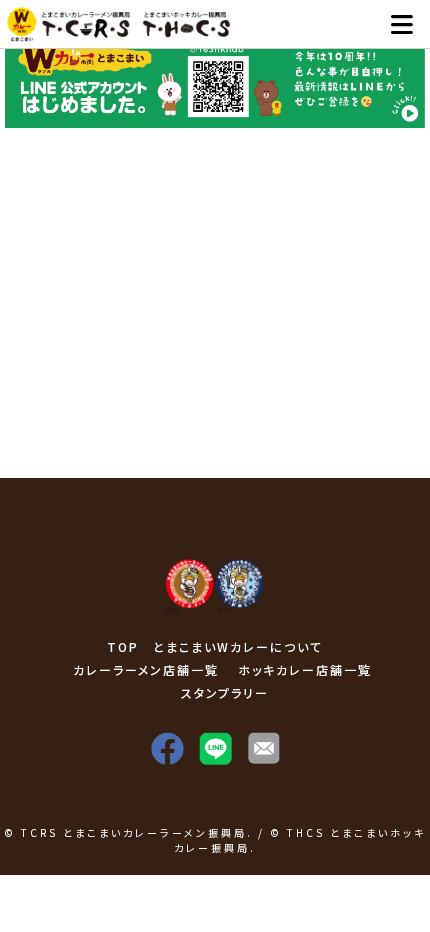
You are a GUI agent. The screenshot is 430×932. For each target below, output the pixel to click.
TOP (123, 646)
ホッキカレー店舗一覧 (305, 669)
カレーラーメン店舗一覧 (146, 669)
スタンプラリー (225, 692)
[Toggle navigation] (401, 25)
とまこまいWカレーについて (238, 646)
